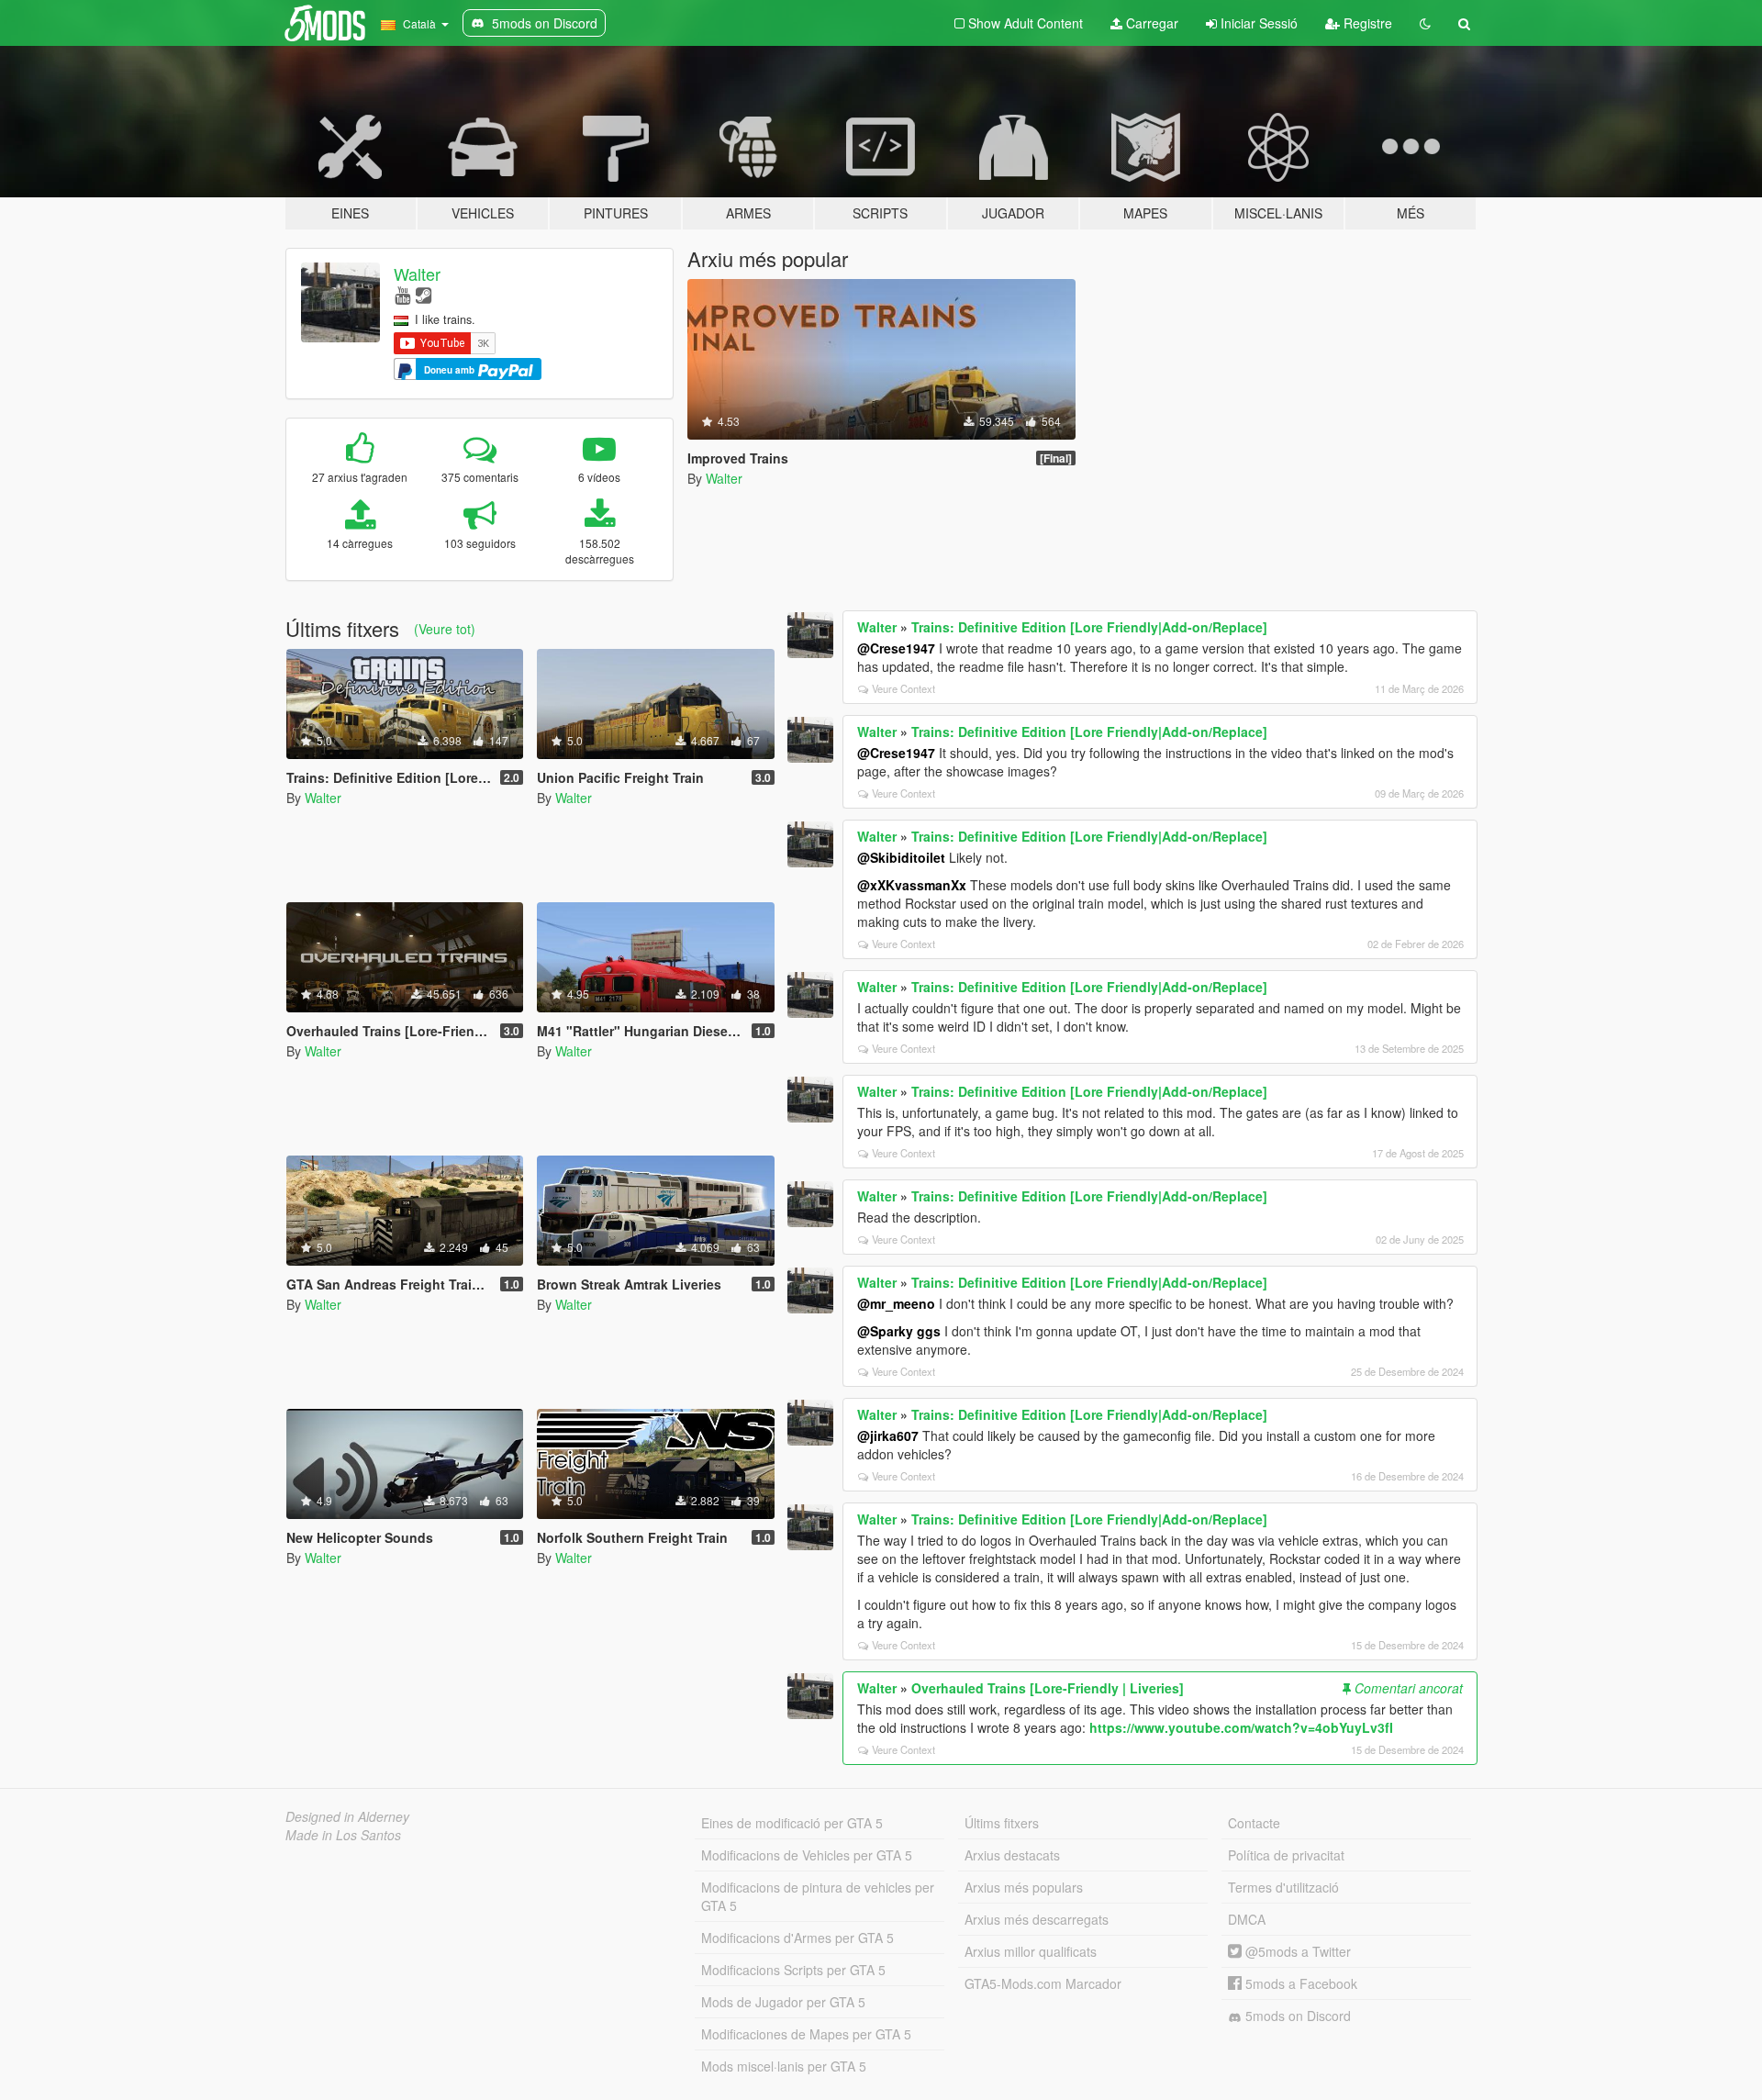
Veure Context (903, 688)
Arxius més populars (1024, 1887)
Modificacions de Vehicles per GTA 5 (807, 1855)
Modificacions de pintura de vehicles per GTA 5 (818, 1896)
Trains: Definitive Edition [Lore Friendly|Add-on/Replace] (1089, 627)
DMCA (1247, 1919)
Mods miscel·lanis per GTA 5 (784, 2066)
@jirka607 (888, 1435)
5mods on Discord (1296, 2016)
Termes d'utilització (1283, 1887)
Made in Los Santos (343, 1835)
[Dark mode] (1425, 23)
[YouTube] (402, 294)
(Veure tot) (445, 629)
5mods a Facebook (1299, 1983)
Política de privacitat (1286, 1855)
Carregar (1150, 23)
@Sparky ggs (899, 1331)
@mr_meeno (896, 1303)
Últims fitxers (1002, 1823)
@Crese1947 (896, 648)
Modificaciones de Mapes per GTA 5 (806, 2034)
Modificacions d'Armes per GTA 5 (797, 1938)
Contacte (1254, 1823)
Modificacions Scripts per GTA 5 (793, 1970)
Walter (417, 274)
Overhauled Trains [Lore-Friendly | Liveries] (1048, 1688)
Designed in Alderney (347, 1816)
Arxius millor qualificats (1031, 1951)
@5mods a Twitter (1296, 1951)
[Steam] (424, 294)
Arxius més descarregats (1037, 1919)
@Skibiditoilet (901, 857)
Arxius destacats (1012, 1855)
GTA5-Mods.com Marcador (1043, 1983)
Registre (1366, 23)
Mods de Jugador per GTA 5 (783, 2002)
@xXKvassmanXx (912, 885)
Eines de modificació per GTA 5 (792, 1823)
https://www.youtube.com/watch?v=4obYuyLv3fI (1241, 1727)
